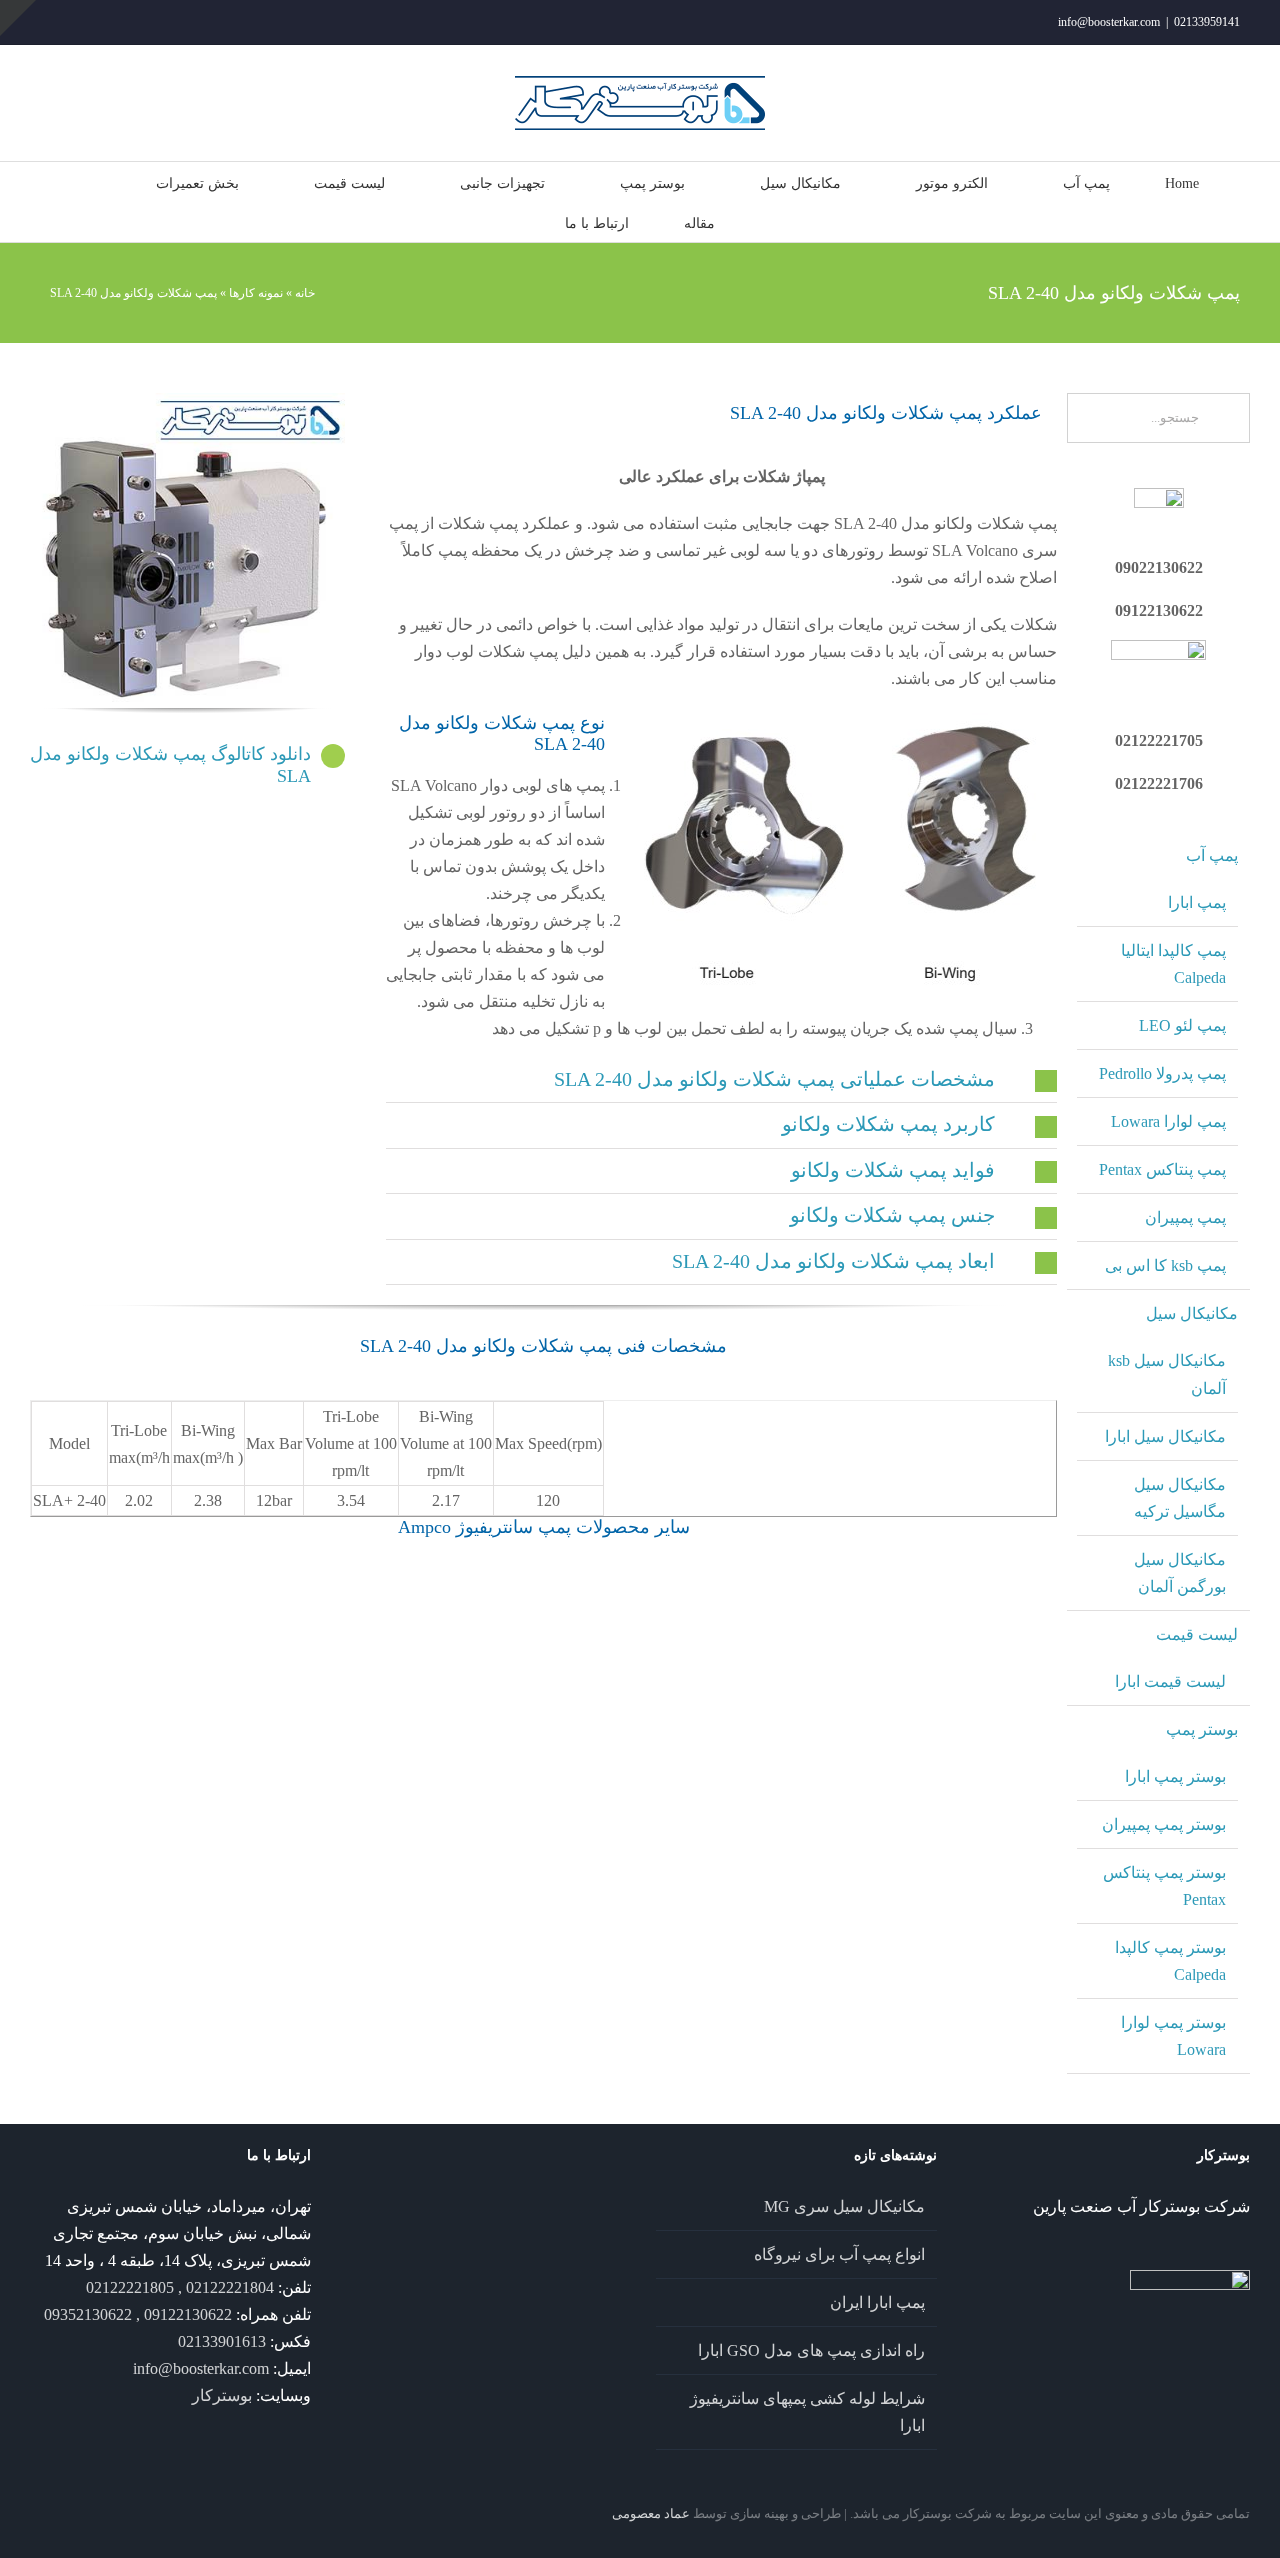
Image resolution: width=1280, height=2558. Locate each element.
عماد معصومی (651, 2513)
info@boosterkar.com (1109, 22)
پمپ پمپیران (1185, 1217)
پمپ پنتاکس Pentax (1162, 1169)
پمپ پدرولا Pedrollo (1162, 1073)
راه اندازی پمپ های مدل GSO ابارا (811, 2350)
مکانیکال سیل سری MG (844, 2206)
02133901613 (222, 2341)
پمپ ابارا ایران (877, 2302)
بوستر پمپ (1202, 1729)
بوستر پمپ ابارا (1175, 1776)
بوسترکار (222, 2395)
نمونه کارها (256, 293)
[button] (721, 1080)
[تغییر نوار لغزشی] (18, 18)
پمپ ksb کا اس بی (1165, 1265)
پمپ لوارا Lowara (1168, 1121)
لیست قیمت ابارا (1170, 1681)
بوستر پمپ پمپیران (1164, 1824)
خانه (305, 293)
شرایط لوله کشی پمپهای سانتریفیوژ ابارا (807, 2412)
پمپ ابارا (1197, 902)
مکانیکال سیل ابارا (1165, 1436)
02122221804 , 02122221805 (180, 2287)
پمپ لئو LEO (1182, 1025)
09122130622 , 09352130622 (138, 2314)
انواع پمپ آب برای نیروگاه (839, 2254)
